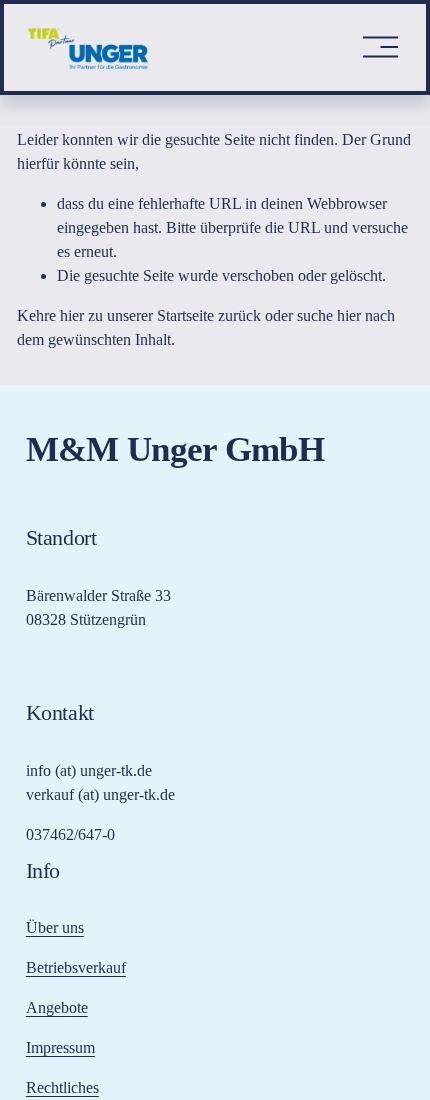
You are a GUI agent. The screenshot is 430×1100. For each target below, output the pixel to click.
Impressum (60, 1047)
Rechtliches (62, 1087)
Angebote (57, 1007)
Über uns (55, 927)
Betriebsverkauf (76, 967)
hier (72, 315)
